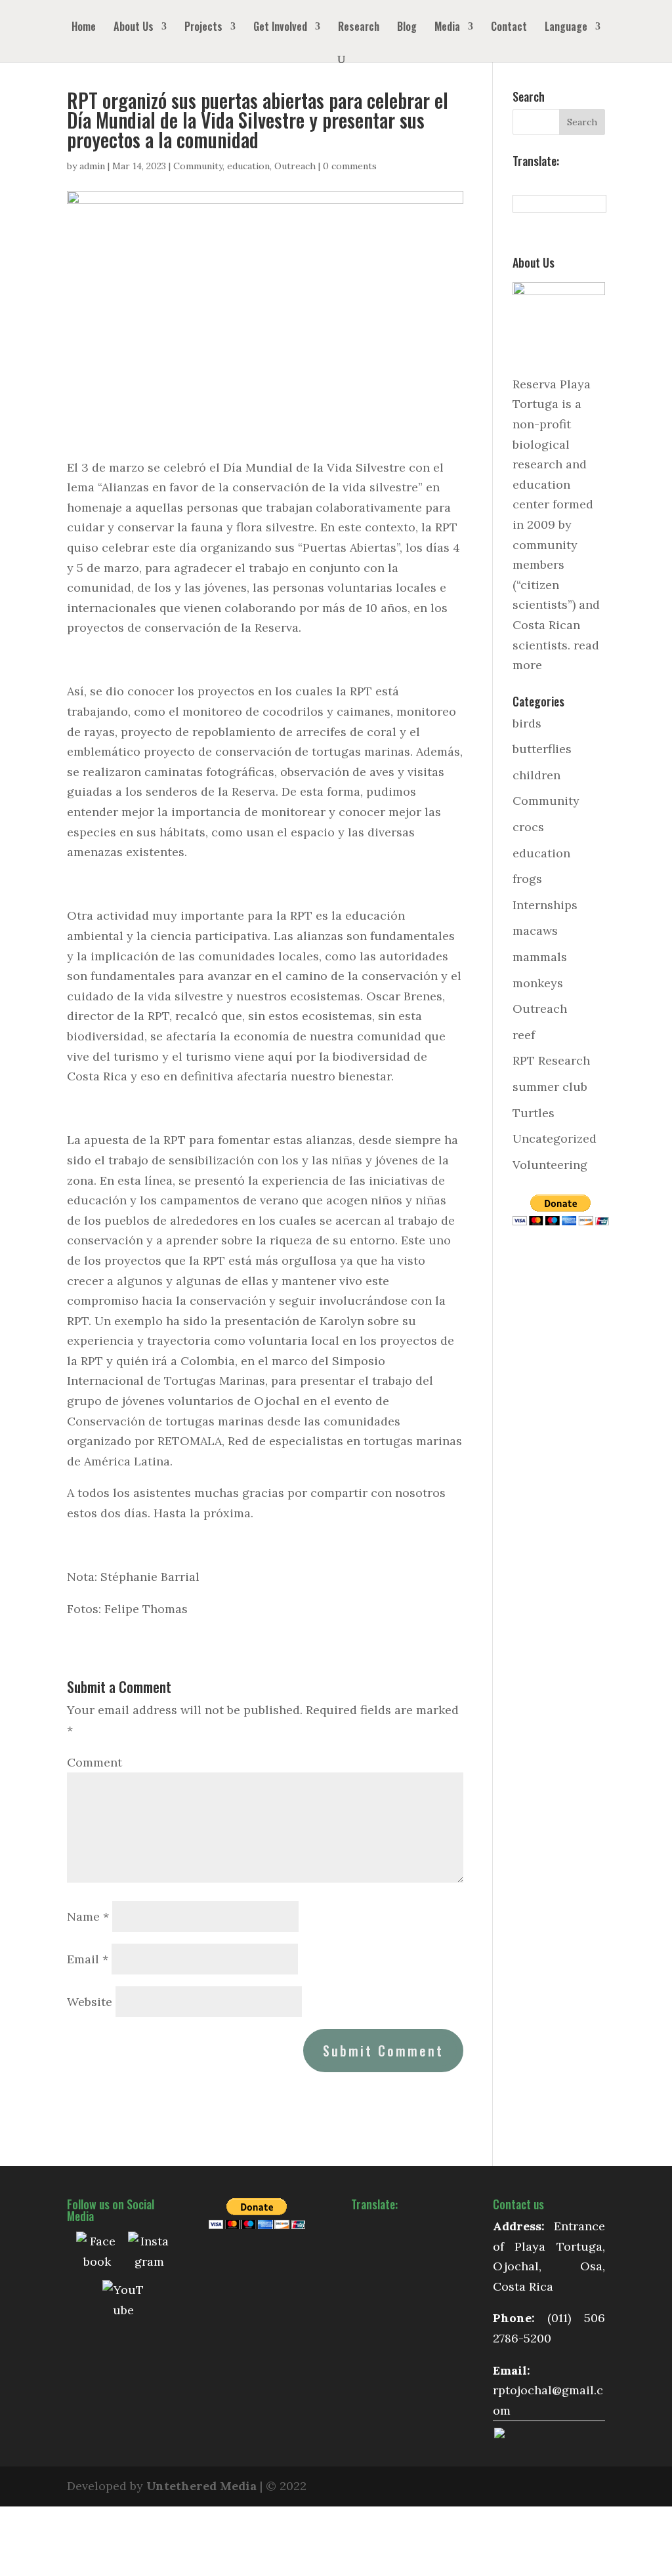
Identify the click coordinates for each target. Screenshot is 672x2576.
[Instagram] (149, 2253)
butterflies (542, 749)
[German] (562, 182)
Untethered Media (201, 2486)
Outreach (295, 166)
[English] (534, 182)
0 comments (350, 166)
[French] (548, 182)
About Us (134, 28)
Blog (407, 28)
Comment (94, 1762)
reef (524, 1035)
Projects (203, 28)
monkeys (538, 983)
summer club (550, 1087)
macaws (535, 930)
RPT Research (551, 1060)
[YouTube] (123, 2301)
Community (198, 166)
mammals (540, 957)
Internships (545, 905)
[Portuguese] (577, 182)
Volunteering (550, 1165)
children (536, 775)
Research (359, 28)
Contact (509, 28)
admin (92, 166)
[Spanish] (519, 182)
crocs (528, 827)
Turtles (534, 1113)
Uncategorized (555, 1138)
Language (566, 28)
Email (88, 1959)
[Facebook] (97, 2253)
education (248, 166)
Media (447, 28)
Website (90, 2002)
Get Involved (280, 28)
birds (527, 723)
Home (84, 28)
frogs (527, 879)
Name (88, 1916)
